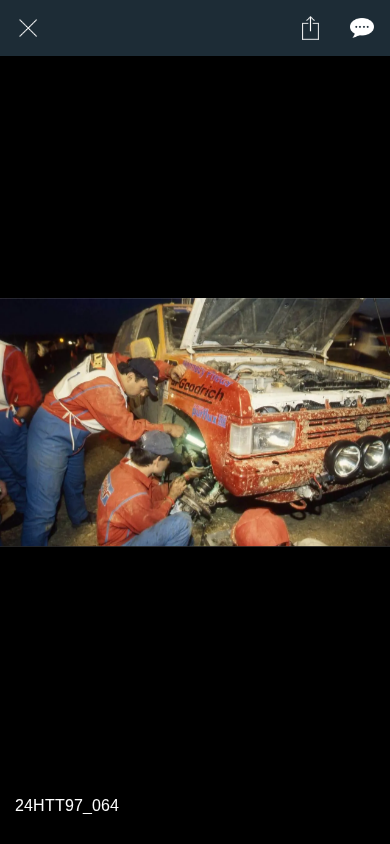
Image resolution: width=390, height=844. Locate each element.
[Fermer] (28, 28)
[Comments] (362, 28)
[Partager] (310, 28)
